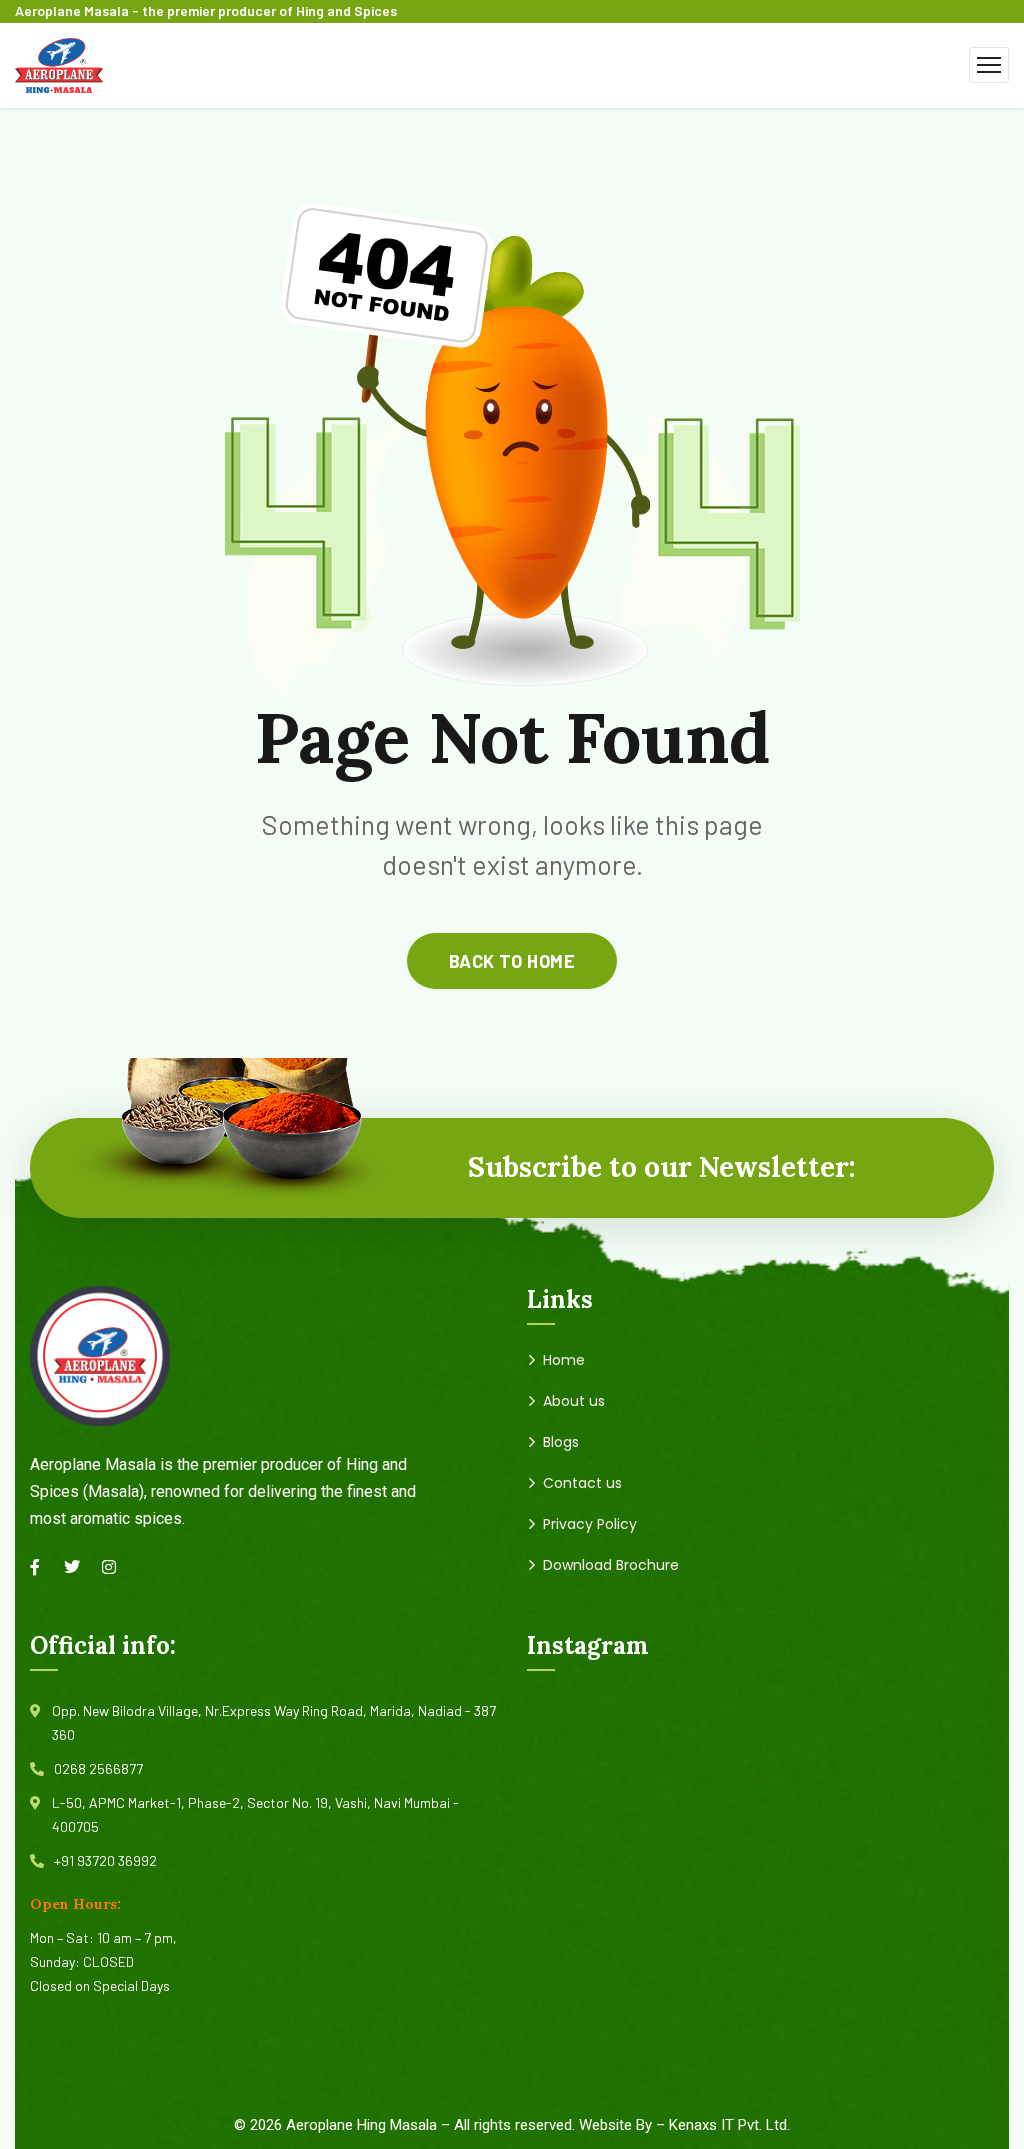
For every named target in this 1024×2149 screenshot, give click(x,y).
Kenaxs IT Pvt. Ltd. (729, 2125)
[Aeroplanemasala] (59, 62)
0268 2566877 (98, 1768)
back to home (512, 961)
